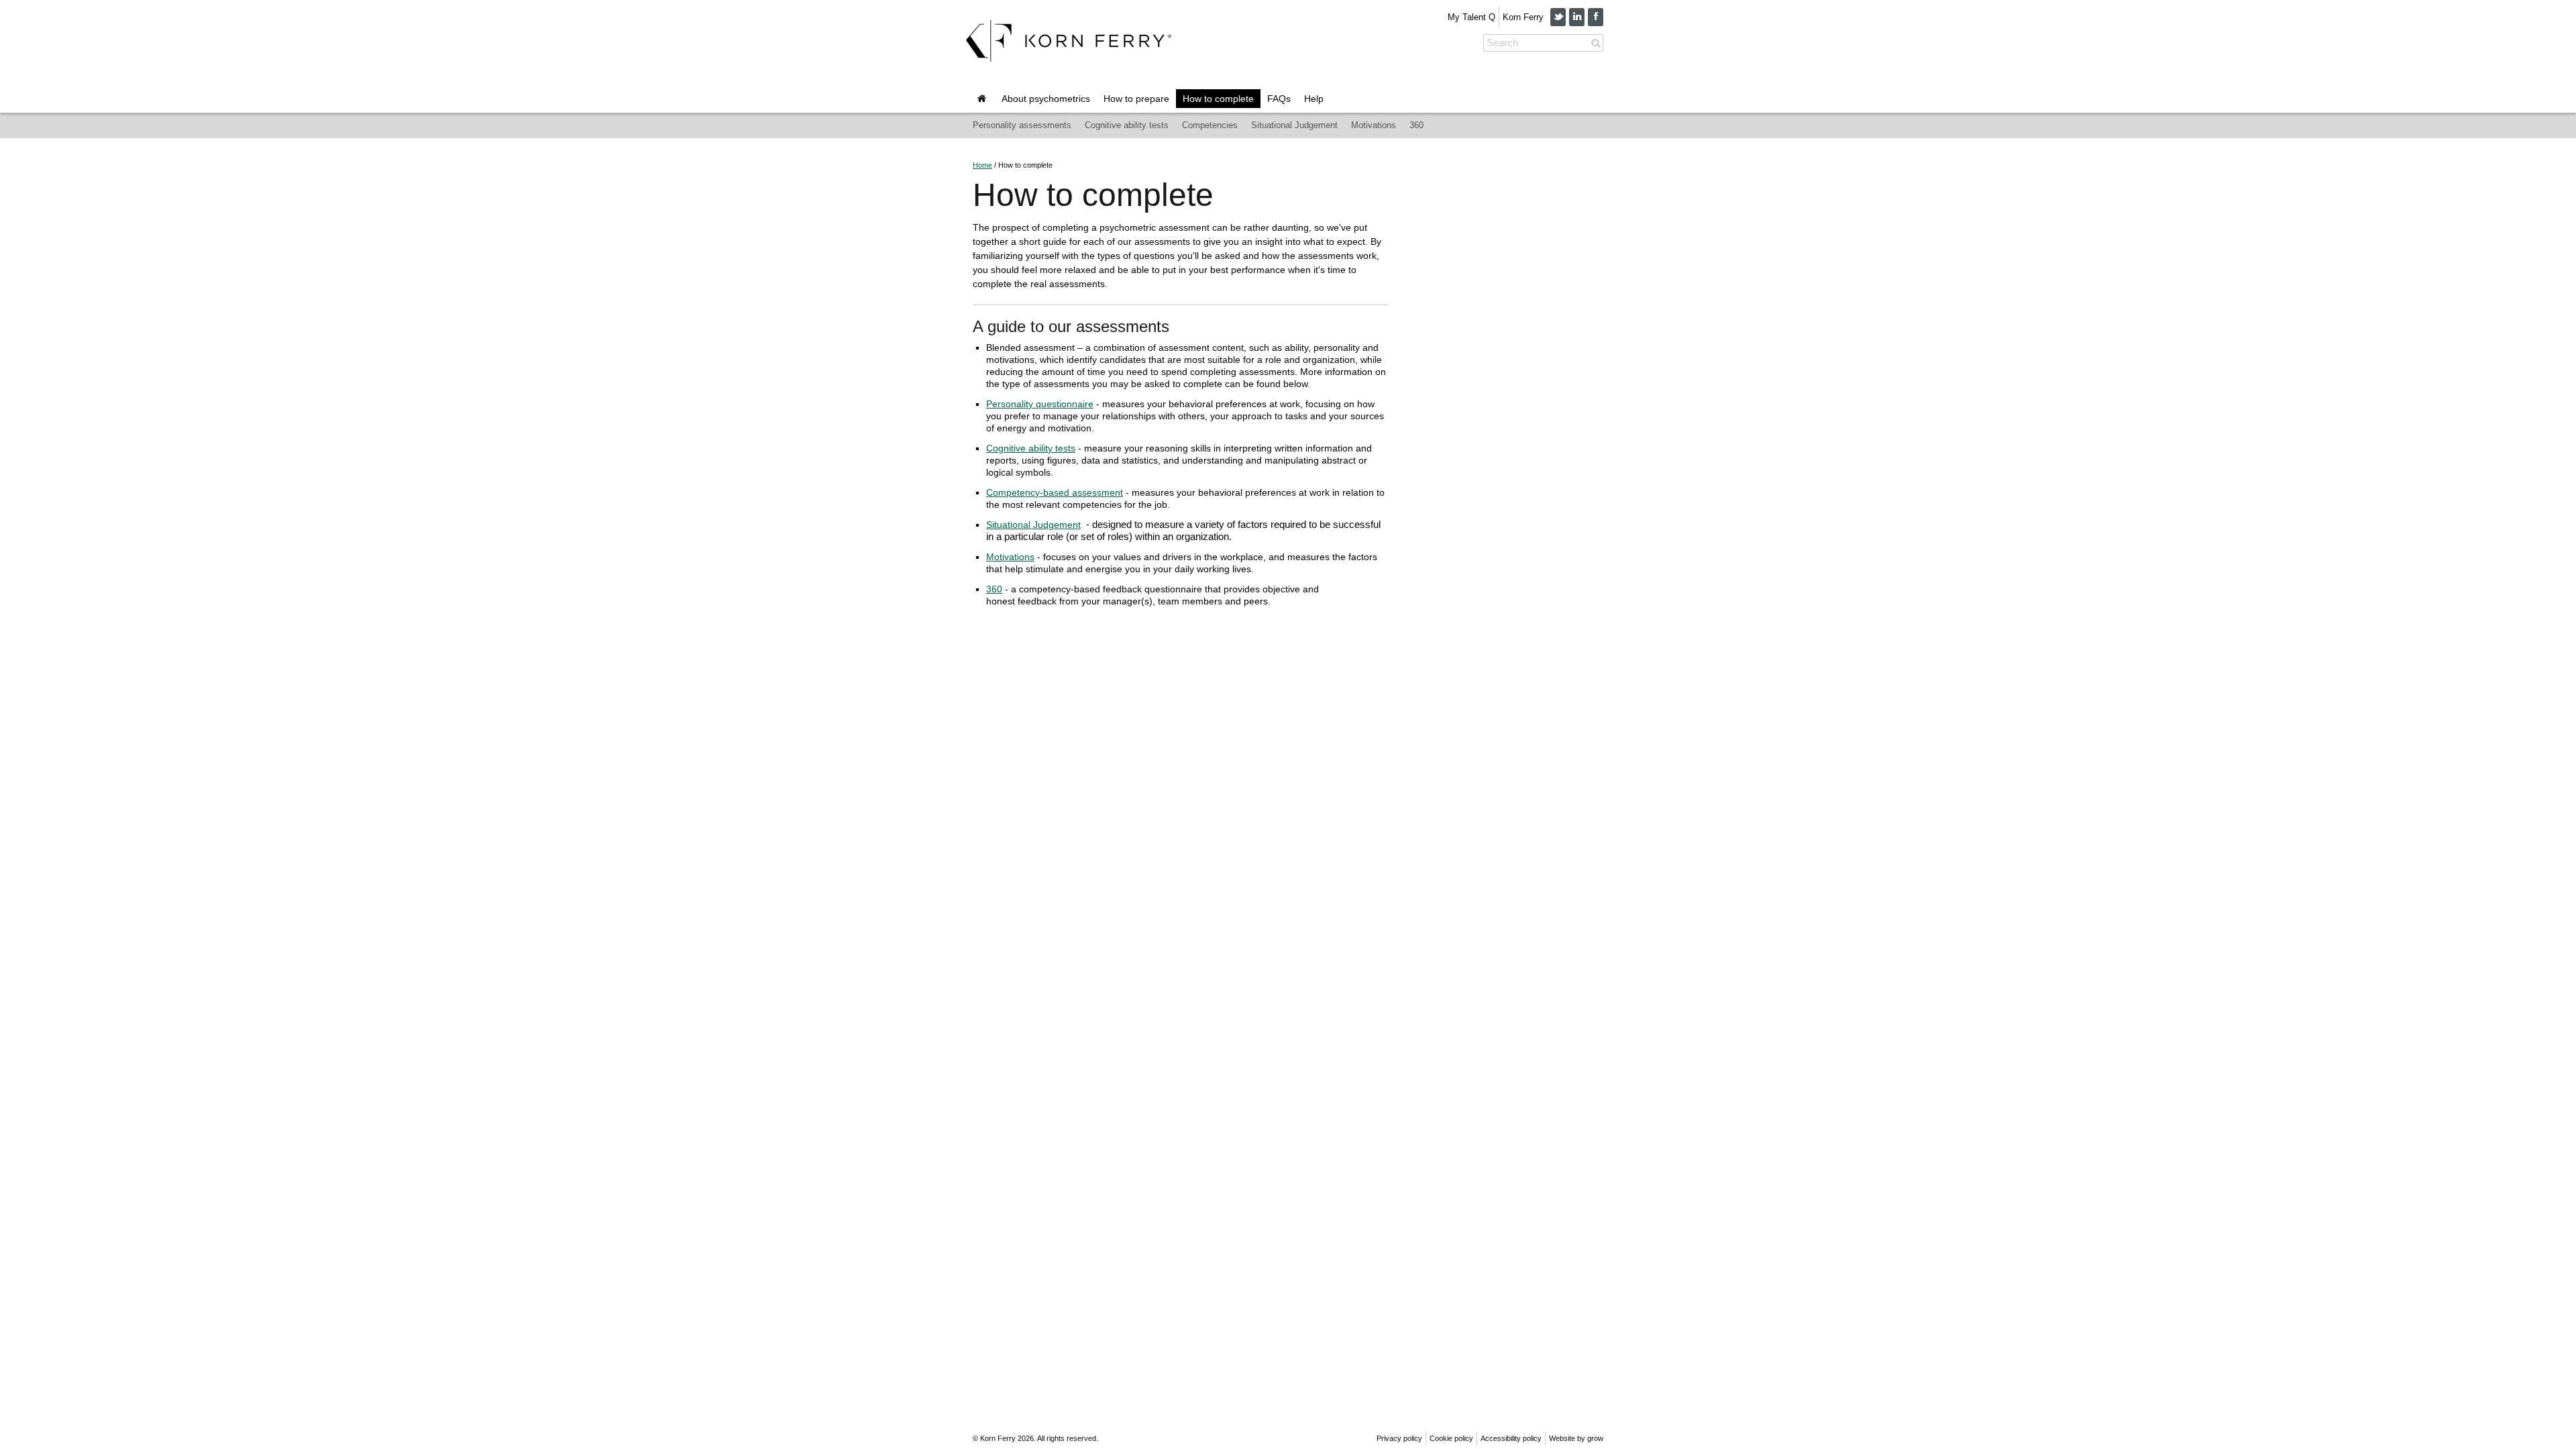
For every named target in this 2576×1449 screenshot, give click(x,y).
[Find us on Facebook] (1596, 17)
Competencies (1210, 125)
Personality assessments (1022, 125)
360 (1416, 125)
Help (1314, 99)
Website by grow (1576, 1438)
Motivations (1374, 125)
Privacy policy (1399, 1438)
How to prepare (1136, 99)
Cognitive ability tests (1127, 125)
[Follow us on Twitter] (1558, 17)
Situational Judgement (1294, 125)
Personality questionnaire (1040, 404)
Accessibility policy (1511, 1438)
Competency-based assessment (1055, 492)
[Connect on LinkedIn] (1577, 17)
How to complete (1218, 99)
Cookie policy (1451, 1438)
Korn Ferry (1523, 17)
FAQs (1279, 99)
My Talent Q (1471, 17)
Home (982, 165)
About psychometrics (1046, 99)
